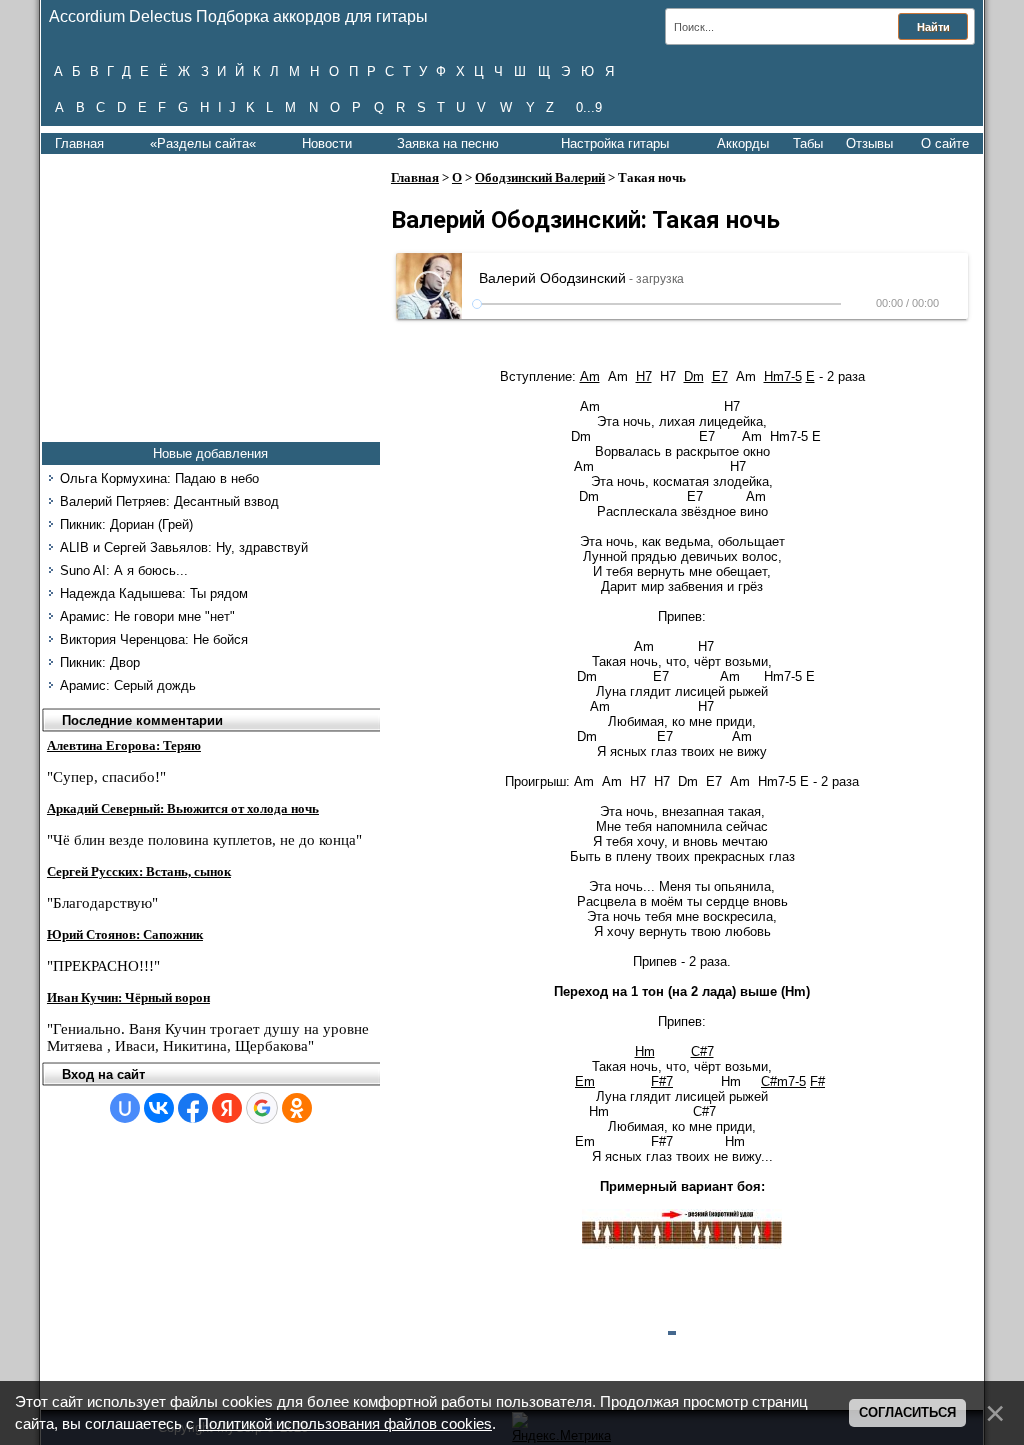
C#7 (702, 1051)
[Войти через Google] (262, 1108)
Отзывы (869, 143)
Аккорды (743, 143)
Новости (327, 143)
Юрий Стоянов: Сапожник (125, 934)
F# (817, 1081)
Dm (694, 376)
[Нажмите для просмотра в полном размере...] (682, 1244)
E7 (720, 376)
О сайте (945, 143)
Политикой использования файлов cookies (345, 1424)
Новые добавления (210, 453)
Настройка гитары (615, 143)
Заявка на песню (448, 143)
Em (585, 1081)
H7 (644, 376)
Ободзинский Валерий (540, 177)
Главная (79, 143)
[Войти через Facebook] (193, 1108)
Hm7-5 (783, 376)
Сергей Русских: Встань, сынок (139, 871)
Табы (808, 143)
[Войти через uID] (125, 1108)
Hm (645, 1051)
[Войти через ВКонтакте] (159, 1108)
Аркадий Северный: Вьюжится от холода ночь (183, 808)
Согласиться (907, 1412)
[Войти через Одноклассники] (297, 1108)
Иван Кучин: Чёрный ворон (128, 997)
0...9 (589, 107)
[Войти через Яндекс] (227, 1108)
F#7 (662, 1081)
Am (590, 376)
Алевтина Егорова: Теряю (124, 745)
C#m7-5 (783, 1081)
